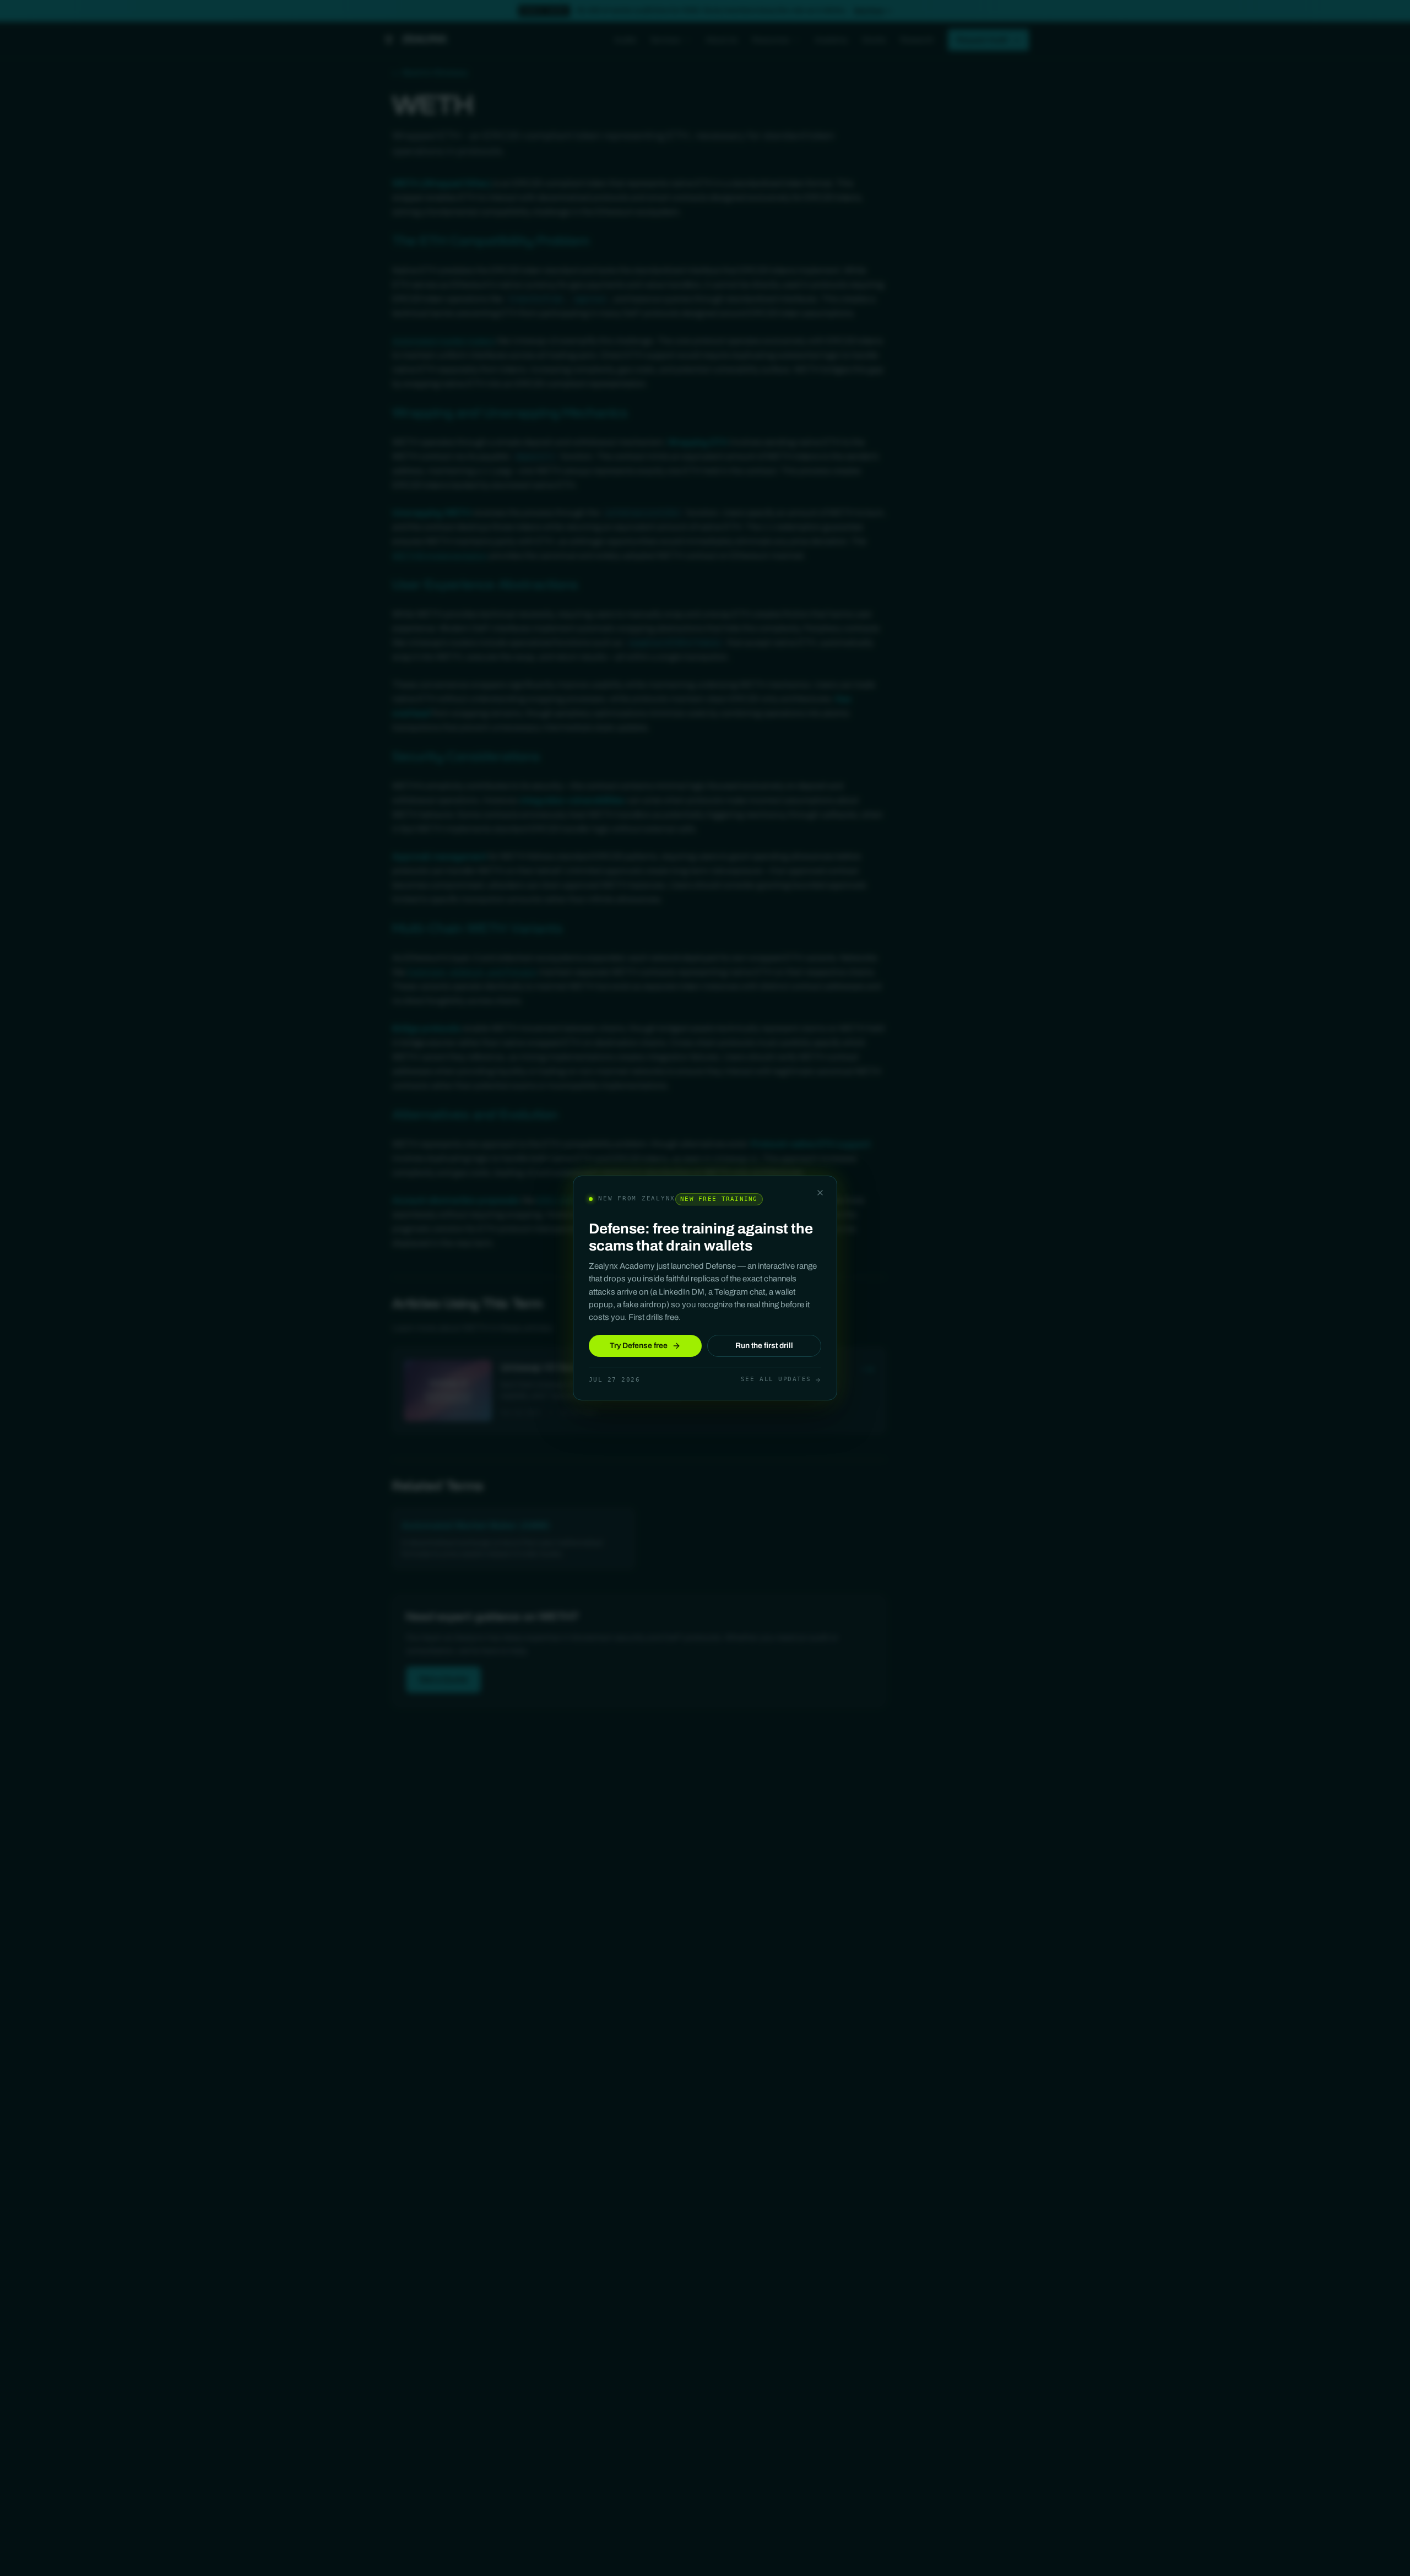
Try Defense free (639, 1346)
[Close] (820, 1193)
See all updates (776, 1379)
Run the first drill (764, 1346)
